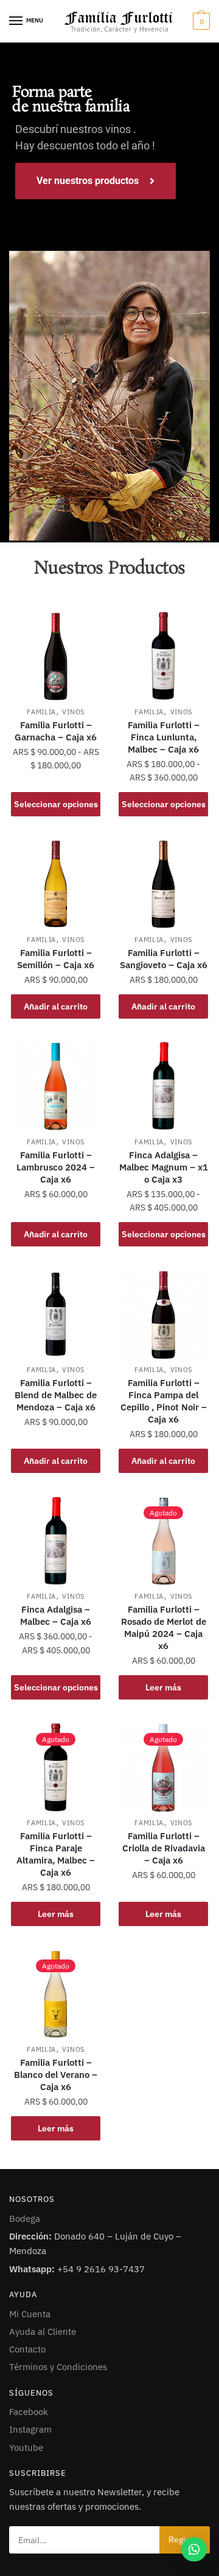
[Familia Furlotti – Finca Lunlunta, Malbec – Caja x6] (163, 656)
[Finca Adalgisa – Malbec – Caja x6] (56, 1541)
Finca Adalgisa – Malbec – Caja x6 (56, 1615)
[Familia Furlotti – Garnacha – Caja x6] (56, 656)
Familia (41, 712)
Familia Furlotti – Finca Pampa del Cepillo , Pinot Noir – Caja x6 (164, 1401)
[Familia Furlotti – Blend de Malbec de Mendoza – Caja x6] (56, 1314)
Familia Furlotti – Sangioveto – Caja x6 (164, 959)
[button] (194, 2549)
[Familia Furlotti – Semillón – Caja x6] (56, 883)
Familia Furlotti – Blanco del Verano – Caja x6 (56, 2075)
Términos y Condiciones (58, 2367)
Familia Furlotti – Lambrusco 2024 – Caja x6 (56, 1167)
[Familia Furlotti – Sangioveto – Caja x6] (163, 883)
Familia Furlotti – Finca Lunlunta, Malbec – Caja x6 (164, 737)
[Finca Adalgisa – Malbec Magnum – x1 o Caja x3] (163, 1086)
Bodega (25, 2219)
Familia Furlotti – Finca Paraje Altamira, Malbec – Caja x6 (56, 1854)
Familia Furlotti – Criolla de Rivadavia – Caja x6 (164, 1848)
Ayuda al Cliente (43, 2332)
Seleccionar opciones (56, 804)
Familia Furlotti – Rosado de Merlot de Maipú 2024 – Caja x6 (164, 1628)
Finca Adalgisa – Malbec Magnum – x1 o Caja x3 (164, 1167)
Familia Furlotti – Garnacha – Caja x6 (56, 731)
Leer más (163, 1687)
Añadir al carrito (56, 1006)
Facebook (29, 2412)
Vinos (73, 712)
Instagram (30, 2429)
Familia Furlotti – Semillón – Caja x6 (56, 959)
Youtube (26, 2448)
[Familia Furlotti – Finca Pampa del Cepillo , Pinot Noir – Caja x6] (163, 1314)
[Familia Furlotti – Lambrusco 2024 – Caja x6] (56, 1086)
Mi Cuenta (30, 2314)
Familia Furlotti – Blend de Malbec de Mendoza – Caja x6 (56, 1395)
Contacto (27, 2349)
